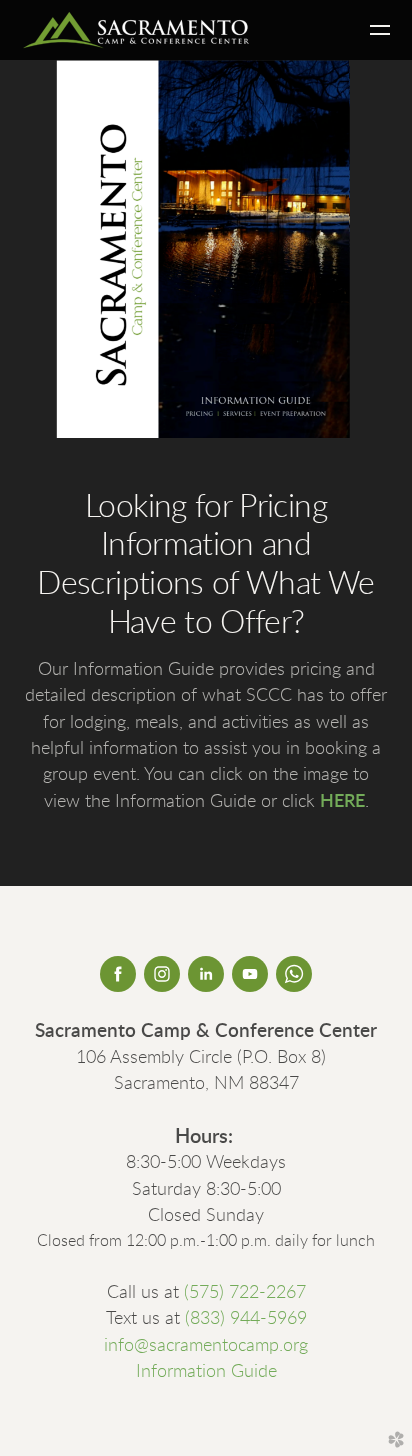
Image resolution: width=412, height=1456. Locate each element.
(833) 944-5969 (246, 1318)
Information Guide (206, 1371)
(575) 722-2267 (245, 1292)
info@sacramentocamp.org (206, 1345)
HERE (342, 801)
